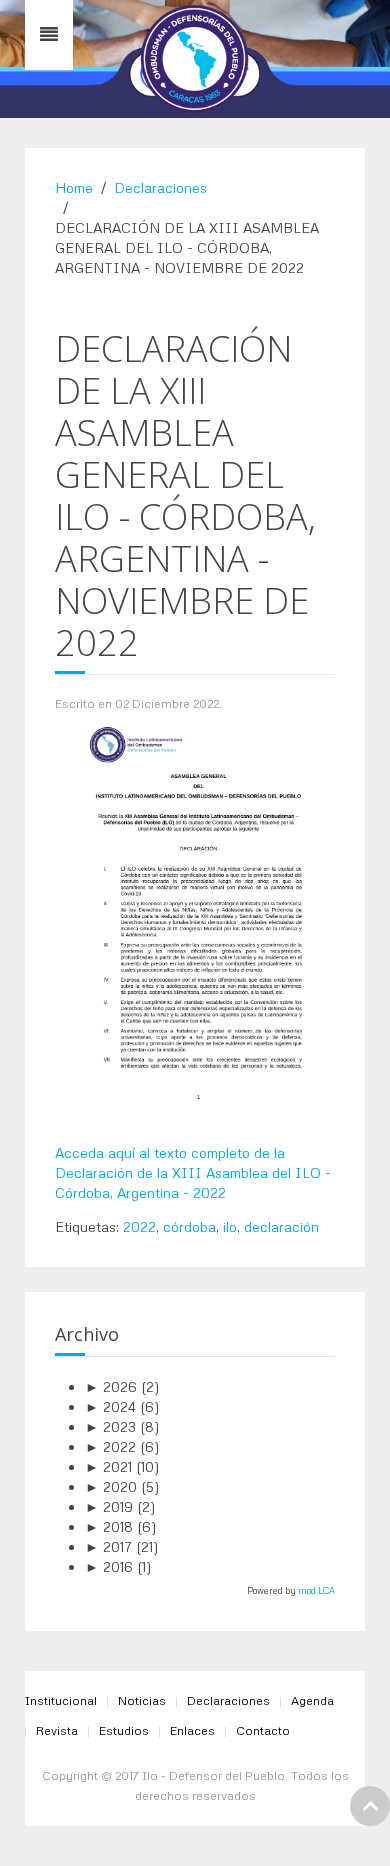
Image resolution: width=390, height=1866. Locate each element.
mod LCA (316, 1590)
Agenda (312, 1700)
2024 (110, 1406)
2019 (109, 1506)
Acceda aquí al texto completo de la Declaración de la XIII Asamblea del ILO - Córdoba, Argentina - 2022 (193, 1172)
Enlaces (192, 1730)
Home (74, 187)
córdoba (189, 1226)
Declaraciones (160, 187)
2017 (108, 1546)
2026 (111, 1386)
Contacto (263, 1730)
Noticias (142, 1700)
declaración (281, 1226)
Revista (57, 1730)
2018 (109, 1526)
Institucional (61, 1700)
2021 (108, 1466)
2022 (139, 1226)
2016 (109, 1566)
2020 (111, 1486)
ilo (230, 1226)
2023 (110, 1426)
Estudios (124, 1730)
